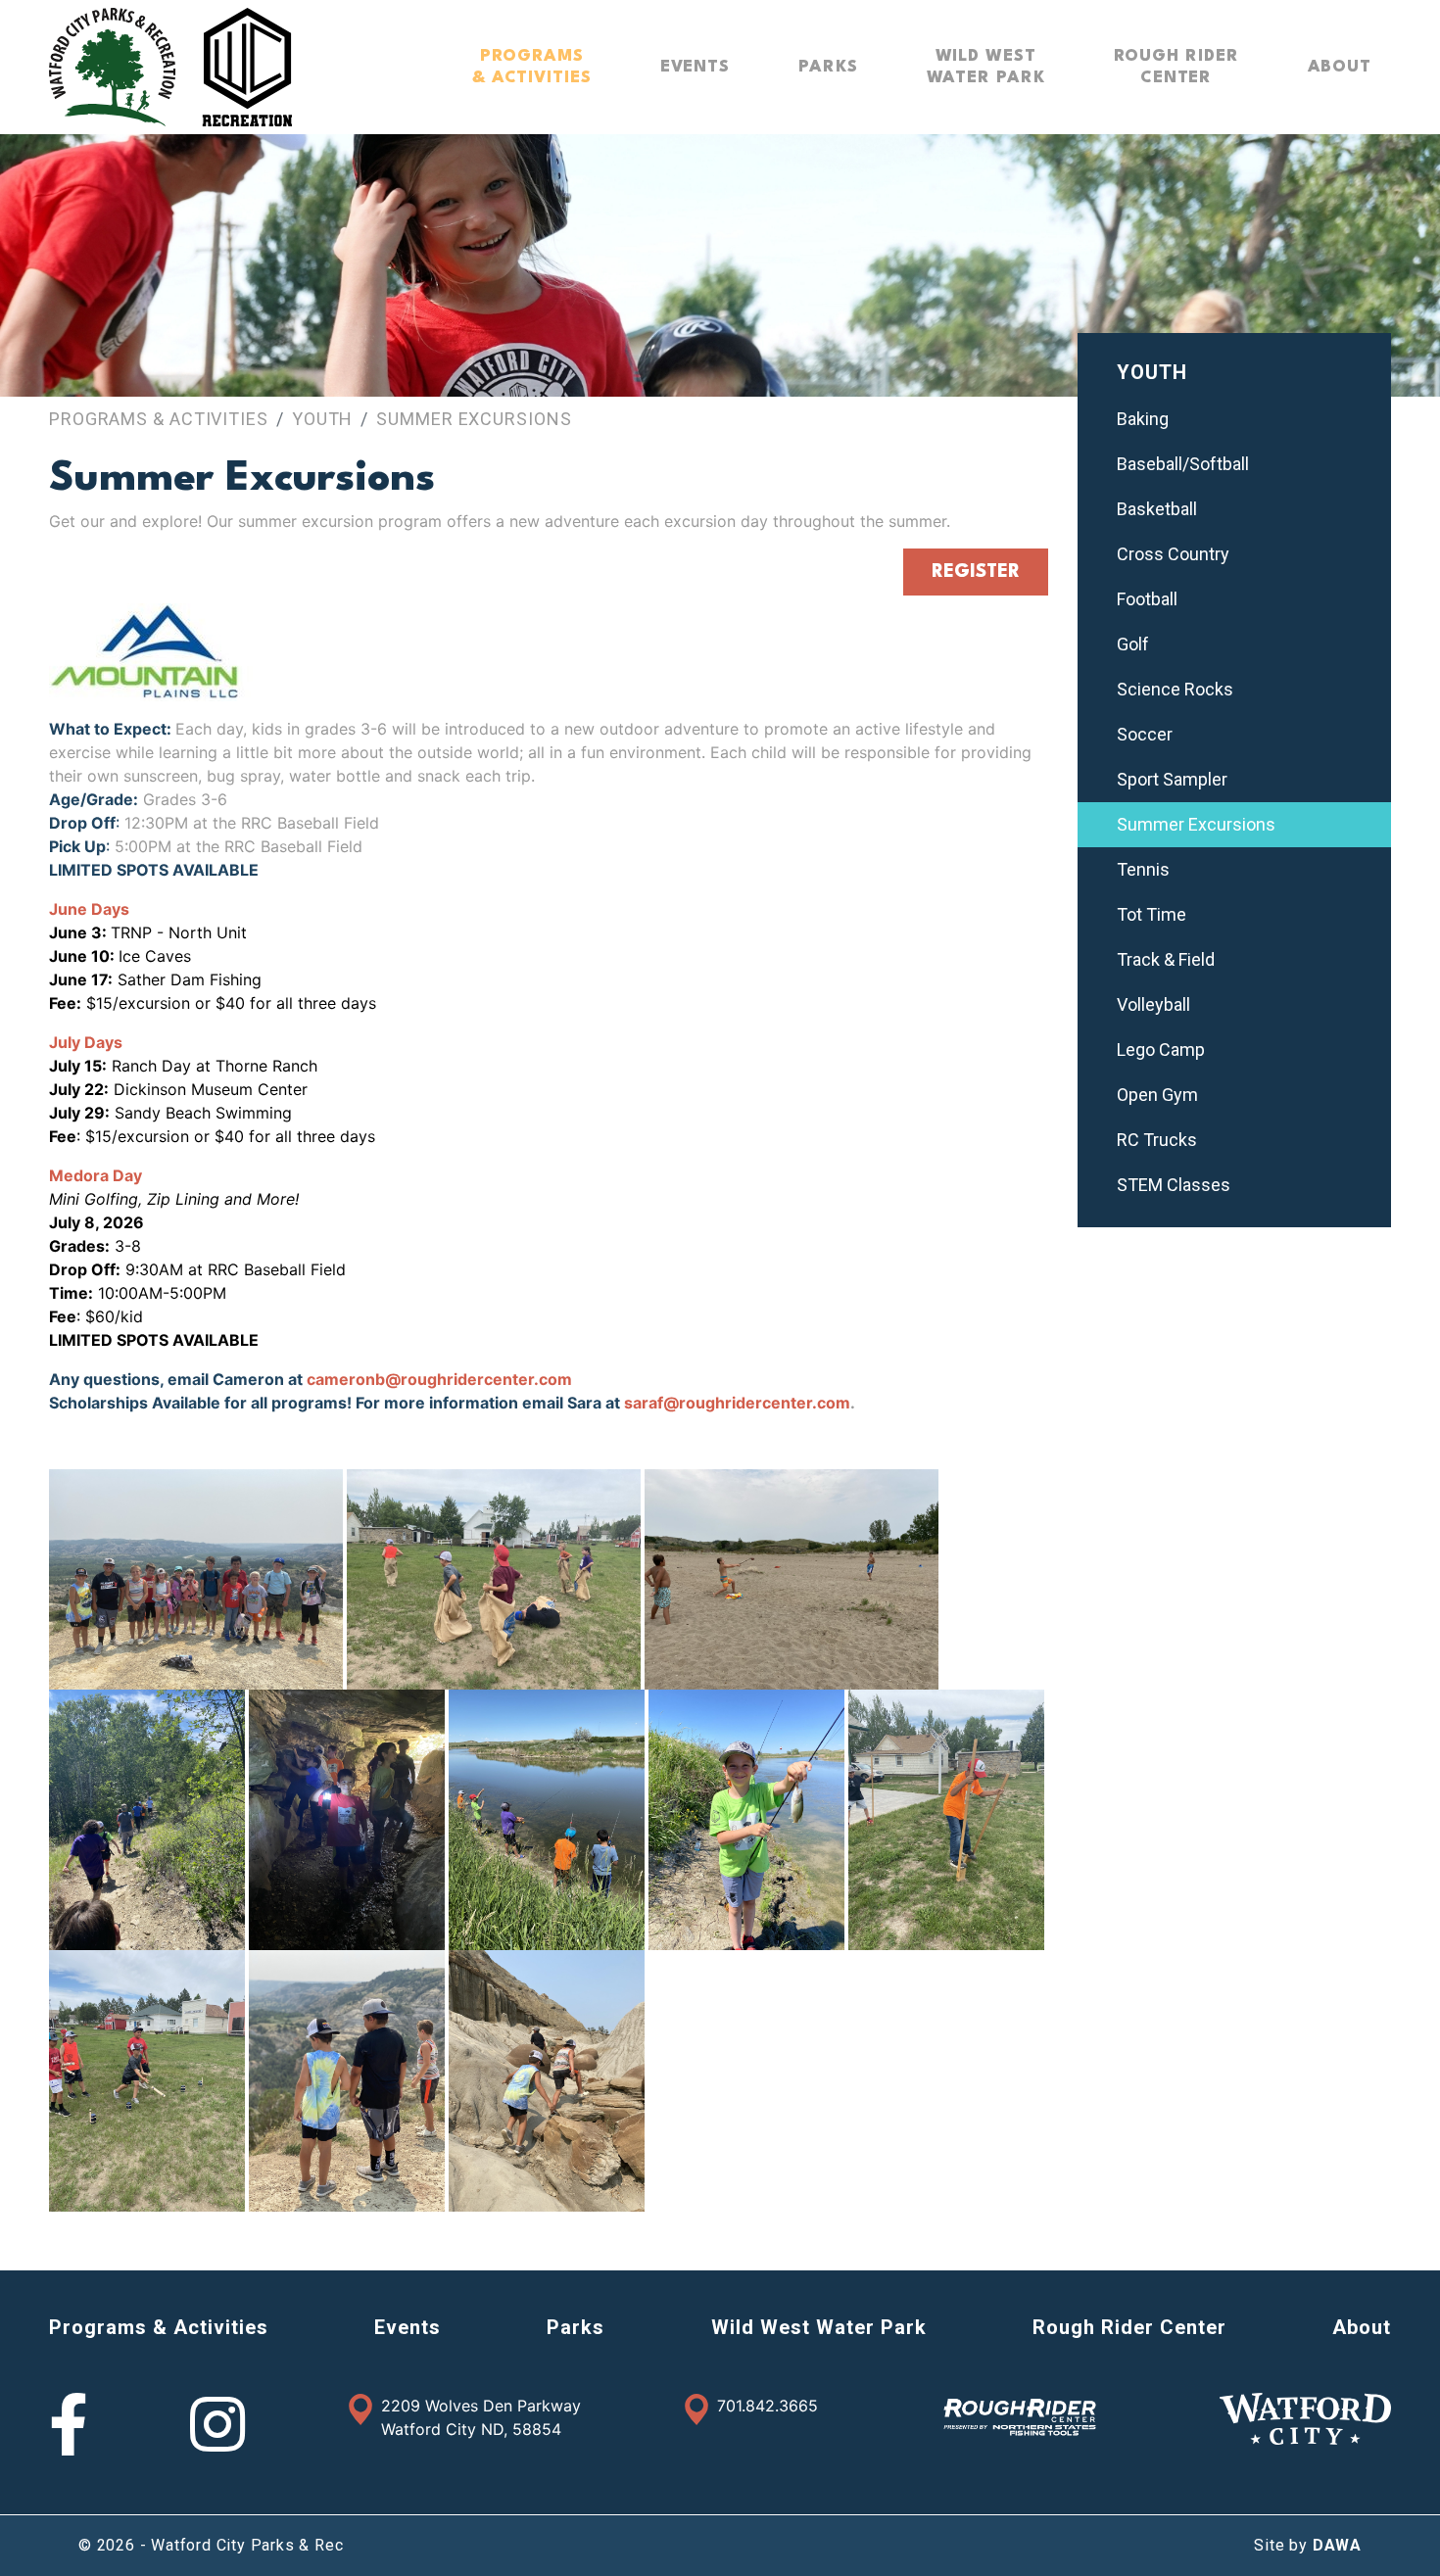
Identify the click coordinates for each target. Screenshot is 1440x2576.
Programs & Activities (159, 419)
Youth (323, 419)
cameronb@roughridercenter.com (439, 1379)
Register (976, 572)
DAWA (1337, 2545)
